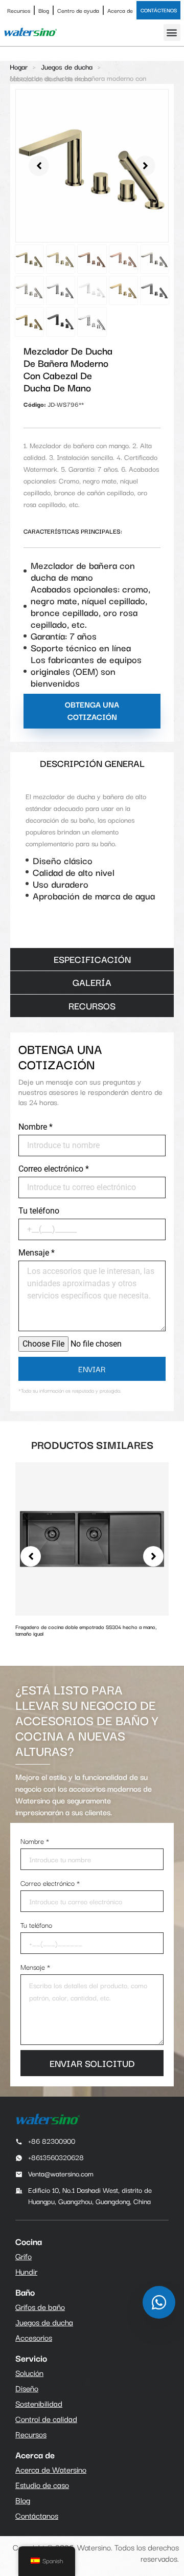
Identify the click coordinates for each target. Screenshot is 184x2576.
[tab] (92, 764)
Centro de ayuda (78, 10)
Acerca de (120, 10)
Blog (44, 10)
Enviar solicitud (92, 2063)
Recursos (19, 10)
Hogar (19, 67)
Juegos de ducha (67, 67)
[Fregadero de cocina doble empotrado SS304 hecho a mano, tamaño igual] (92, 1537)
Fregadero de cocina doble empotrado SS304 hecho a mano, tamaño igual (86, 1630)
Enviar (92, 1369)
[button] (172, 32)
